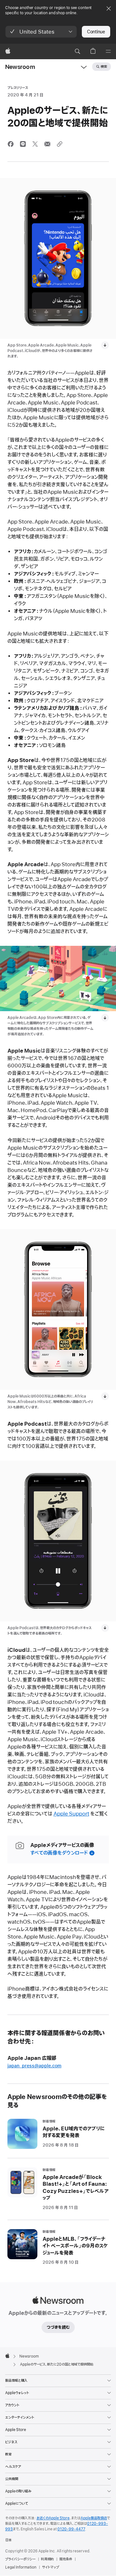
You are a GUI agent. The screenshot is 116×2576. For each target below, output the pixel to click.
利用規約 (47, 2559)
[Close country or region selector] (109, 8)
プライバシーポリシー (20, 2559)
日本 (8, 2540)
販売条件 (66, 2559)
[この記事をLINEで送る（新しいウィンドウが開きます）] (23, 144)
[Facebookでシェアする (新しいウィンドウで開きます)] (11, 144)
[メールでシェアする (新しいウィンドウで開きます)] (47, 144)
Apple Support (71, 1814)
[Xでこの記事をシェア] (35, 144)
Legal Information (21, 2567)
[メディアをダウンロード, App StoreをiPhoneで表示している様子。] (105, 345)
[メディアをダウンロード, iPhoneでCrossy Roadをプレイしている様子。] (105, 1018)
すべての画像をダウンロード (59, 1853)
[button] (41, 32)
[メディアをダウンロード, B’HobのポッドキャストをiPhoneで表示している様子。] (105, 1628)
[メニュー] (108, 51)
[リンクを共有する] (60, 144)
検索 (104, 67)
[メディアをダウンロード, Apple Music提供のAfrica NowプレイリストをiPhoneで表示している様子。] (105, 1396)
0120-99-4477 (71, 2529)
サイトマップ (50, 2567)
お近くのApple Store (53, 2518)
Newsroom (20, 67)
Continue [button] (96, 32)
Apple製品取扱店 (94, 2518)
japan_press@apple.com (34, 2066)
